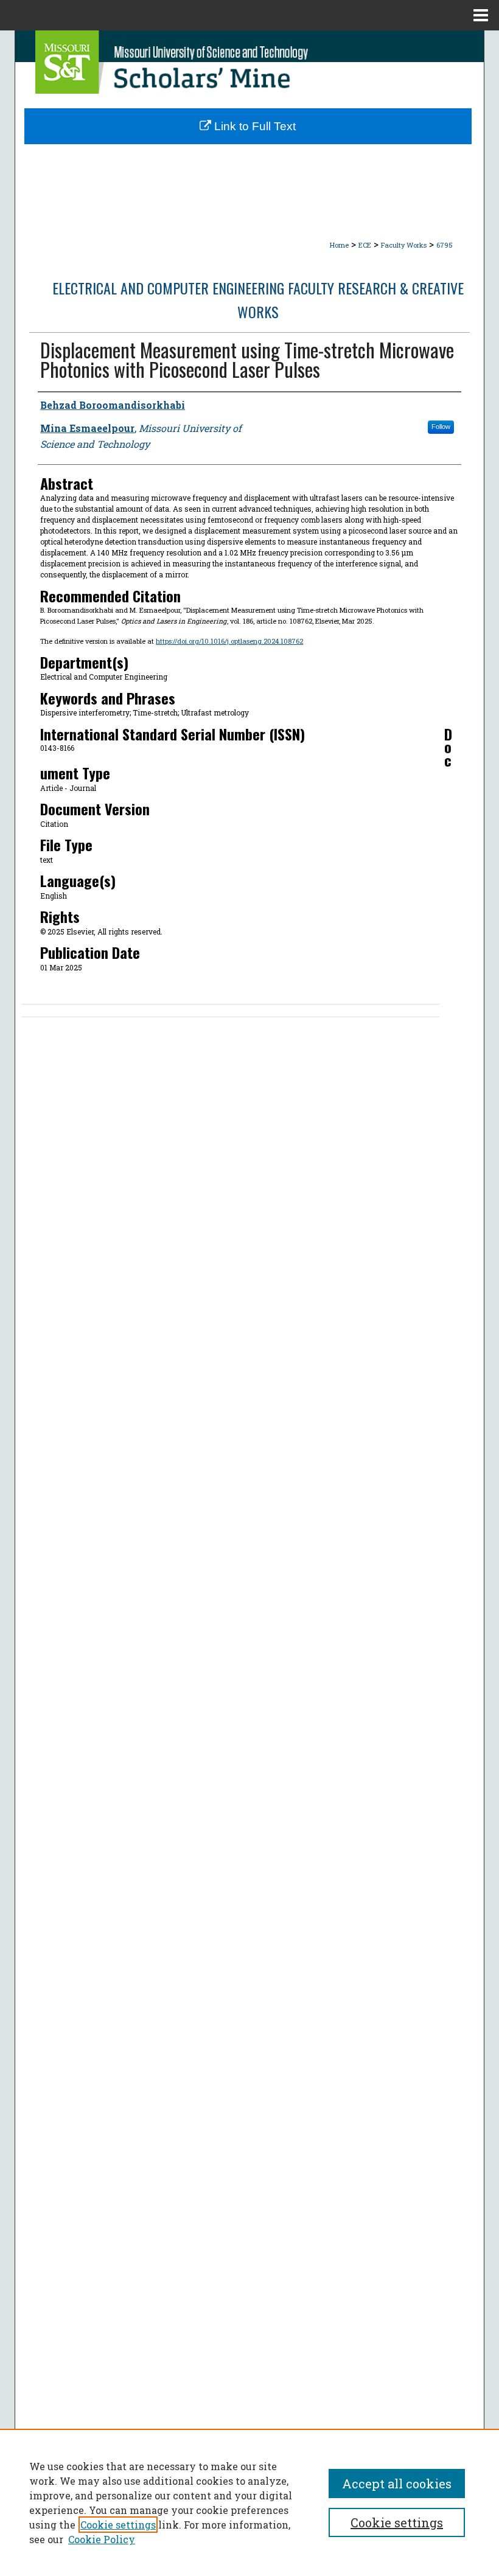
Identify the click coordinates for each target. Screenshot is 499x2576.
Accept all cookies (397, 2484)
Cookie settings (118, 2525)
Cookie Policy (102, 2539)
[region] (249, 2502)
